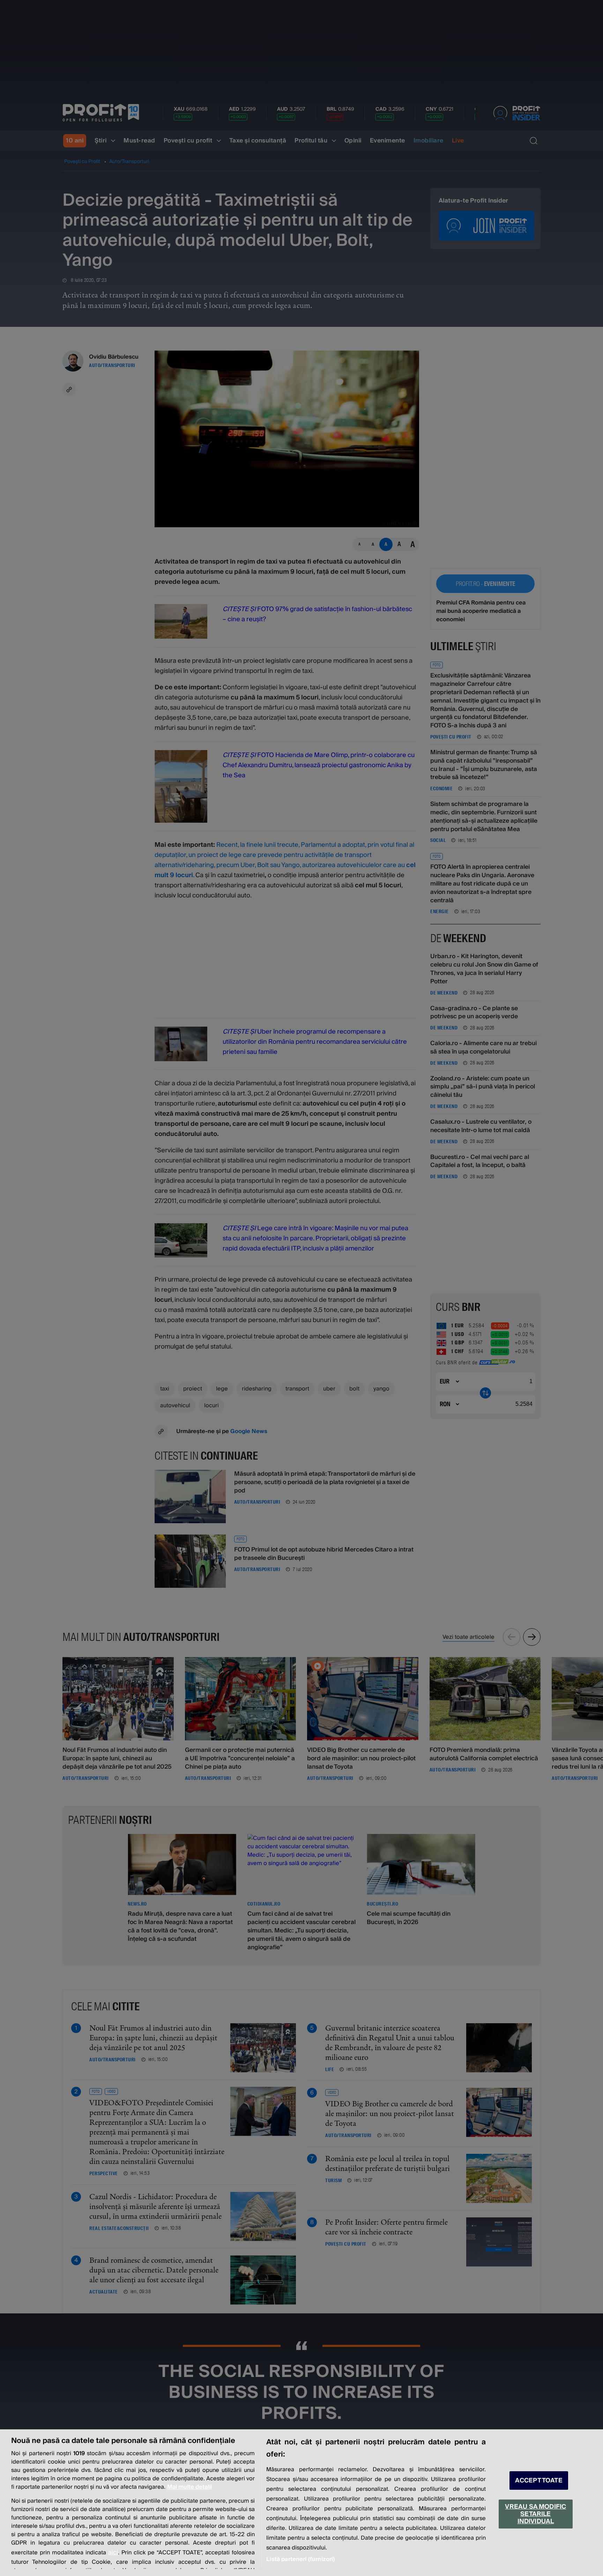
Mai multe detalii (189, 2487)
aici (113, 2552)
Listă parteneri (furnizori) (300, 2559)
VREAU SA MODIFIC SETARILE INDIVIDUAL (535, 2514)
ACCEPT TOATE (539, 2480)
